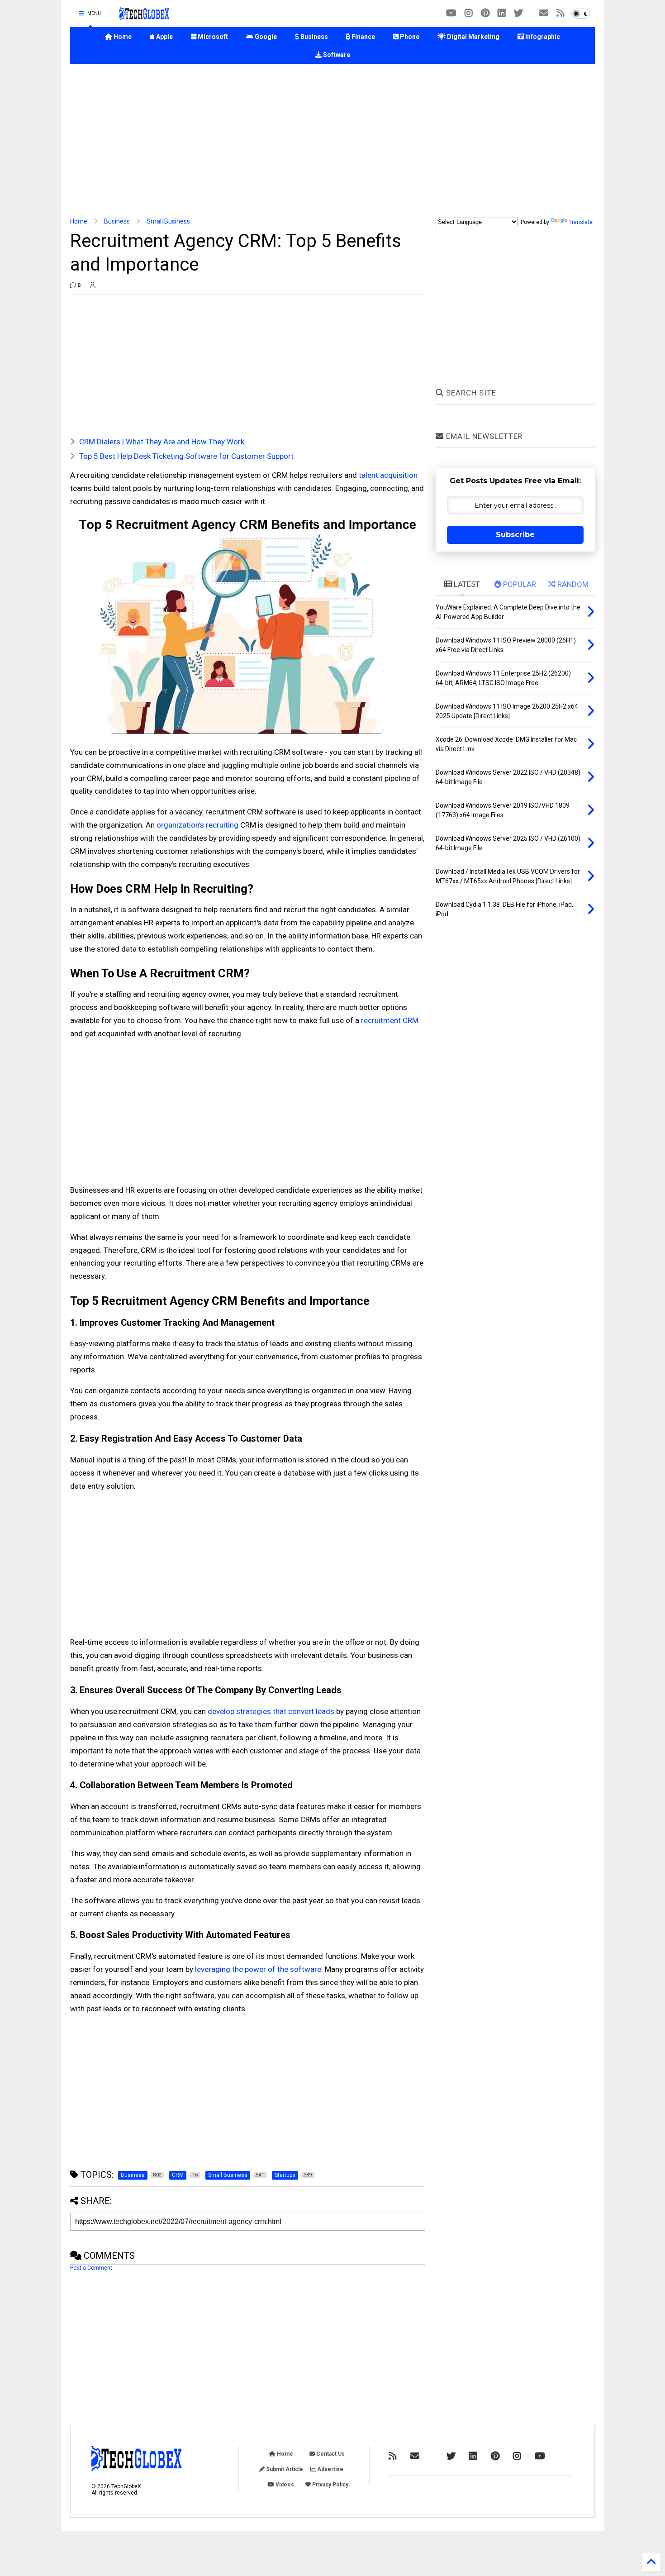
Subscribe (515, 535)
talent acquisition (388, 475)
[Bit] (451, 13)
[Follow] (544, 13)
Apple (164, 37)
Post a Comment (91, 2268)
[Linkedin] (502, 13)
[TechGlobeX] (144, 16)
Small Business (168, 221)
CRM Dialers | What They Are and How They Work (162, 442)
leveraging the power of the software (258, 1969)
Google (265, 37)
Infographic (542, 37)
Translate (581, 222)
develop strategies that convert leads (271, 1711)
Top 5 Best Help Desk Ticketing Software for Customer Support (186, 456)
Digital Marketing (473, 37)
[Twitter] (518, 13)
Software (336, 55)
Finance (363, 37)
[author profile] (93, 286)
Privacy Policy (330, 2485)
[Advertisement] (332, 141)
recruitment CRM (390, 1020)
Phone (409, 37)
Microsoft (212, 37)
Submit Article (284, 2469)
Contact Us (330, 2454)
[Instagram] (469, 13)
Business (313, 37)
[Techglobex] (560, 13)
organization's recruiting (197, 825)
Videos (284, 2485)
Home (122, 37)
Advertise (330, 2469)
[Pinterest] (485, 13)
